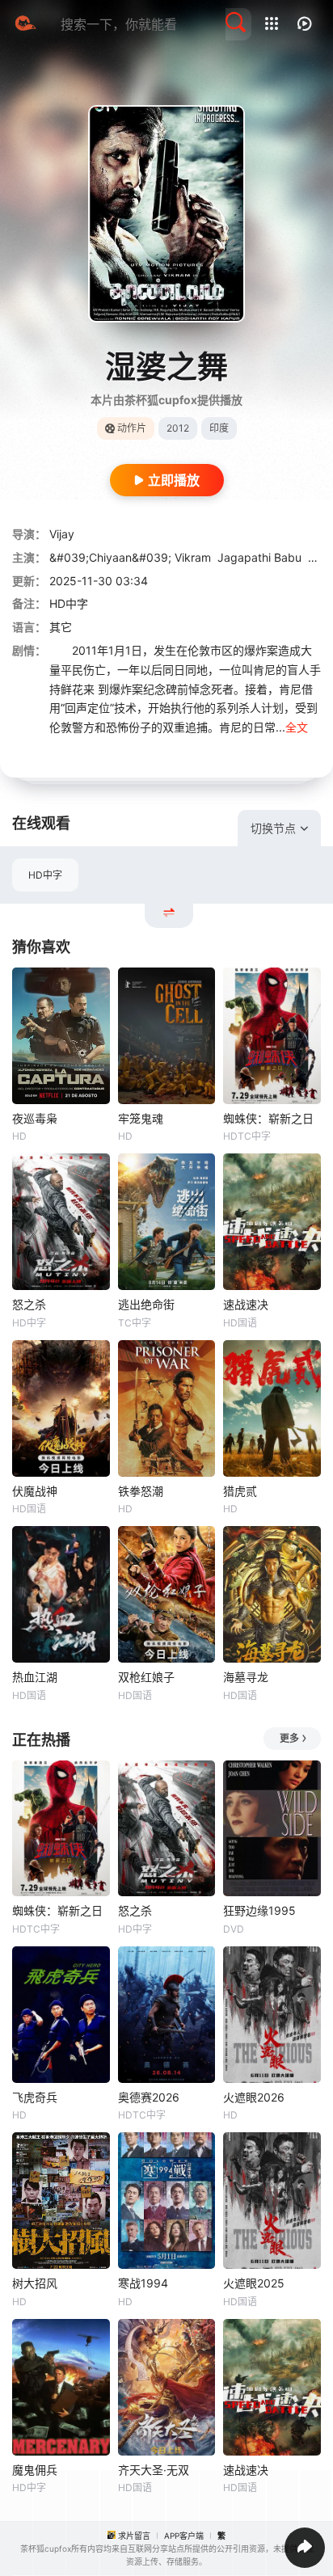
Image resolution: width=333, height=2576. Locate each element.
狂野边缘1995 (259, 1910)
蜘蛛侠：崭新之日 (268, 1118)
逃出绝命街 (146, 1304)
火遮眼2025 (254, 2283)
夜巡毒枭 (35, 1118)
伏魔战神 (35, 1491)
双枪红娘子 (146, 1677)
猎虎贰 (240, 1491)
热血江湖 (35, 1677)
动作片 (132, 428)
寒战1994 (143, 2283)
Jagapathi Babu (259, 557)
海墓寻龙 (246, 1677)
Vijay (62, 534)
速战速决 (246, 1304)
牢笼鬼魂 (141, 1118)
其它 (61, 627)
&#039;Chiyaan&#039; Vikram (130, 557)
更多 (289, 1738)
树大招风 (35, 2283)
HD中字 (45, 875)
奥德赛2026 (149, 2097)
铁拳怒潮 (141, 1491)
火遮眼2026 (254, 2097)
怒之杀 (29, 1304)
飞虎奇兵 (35, 2097)
